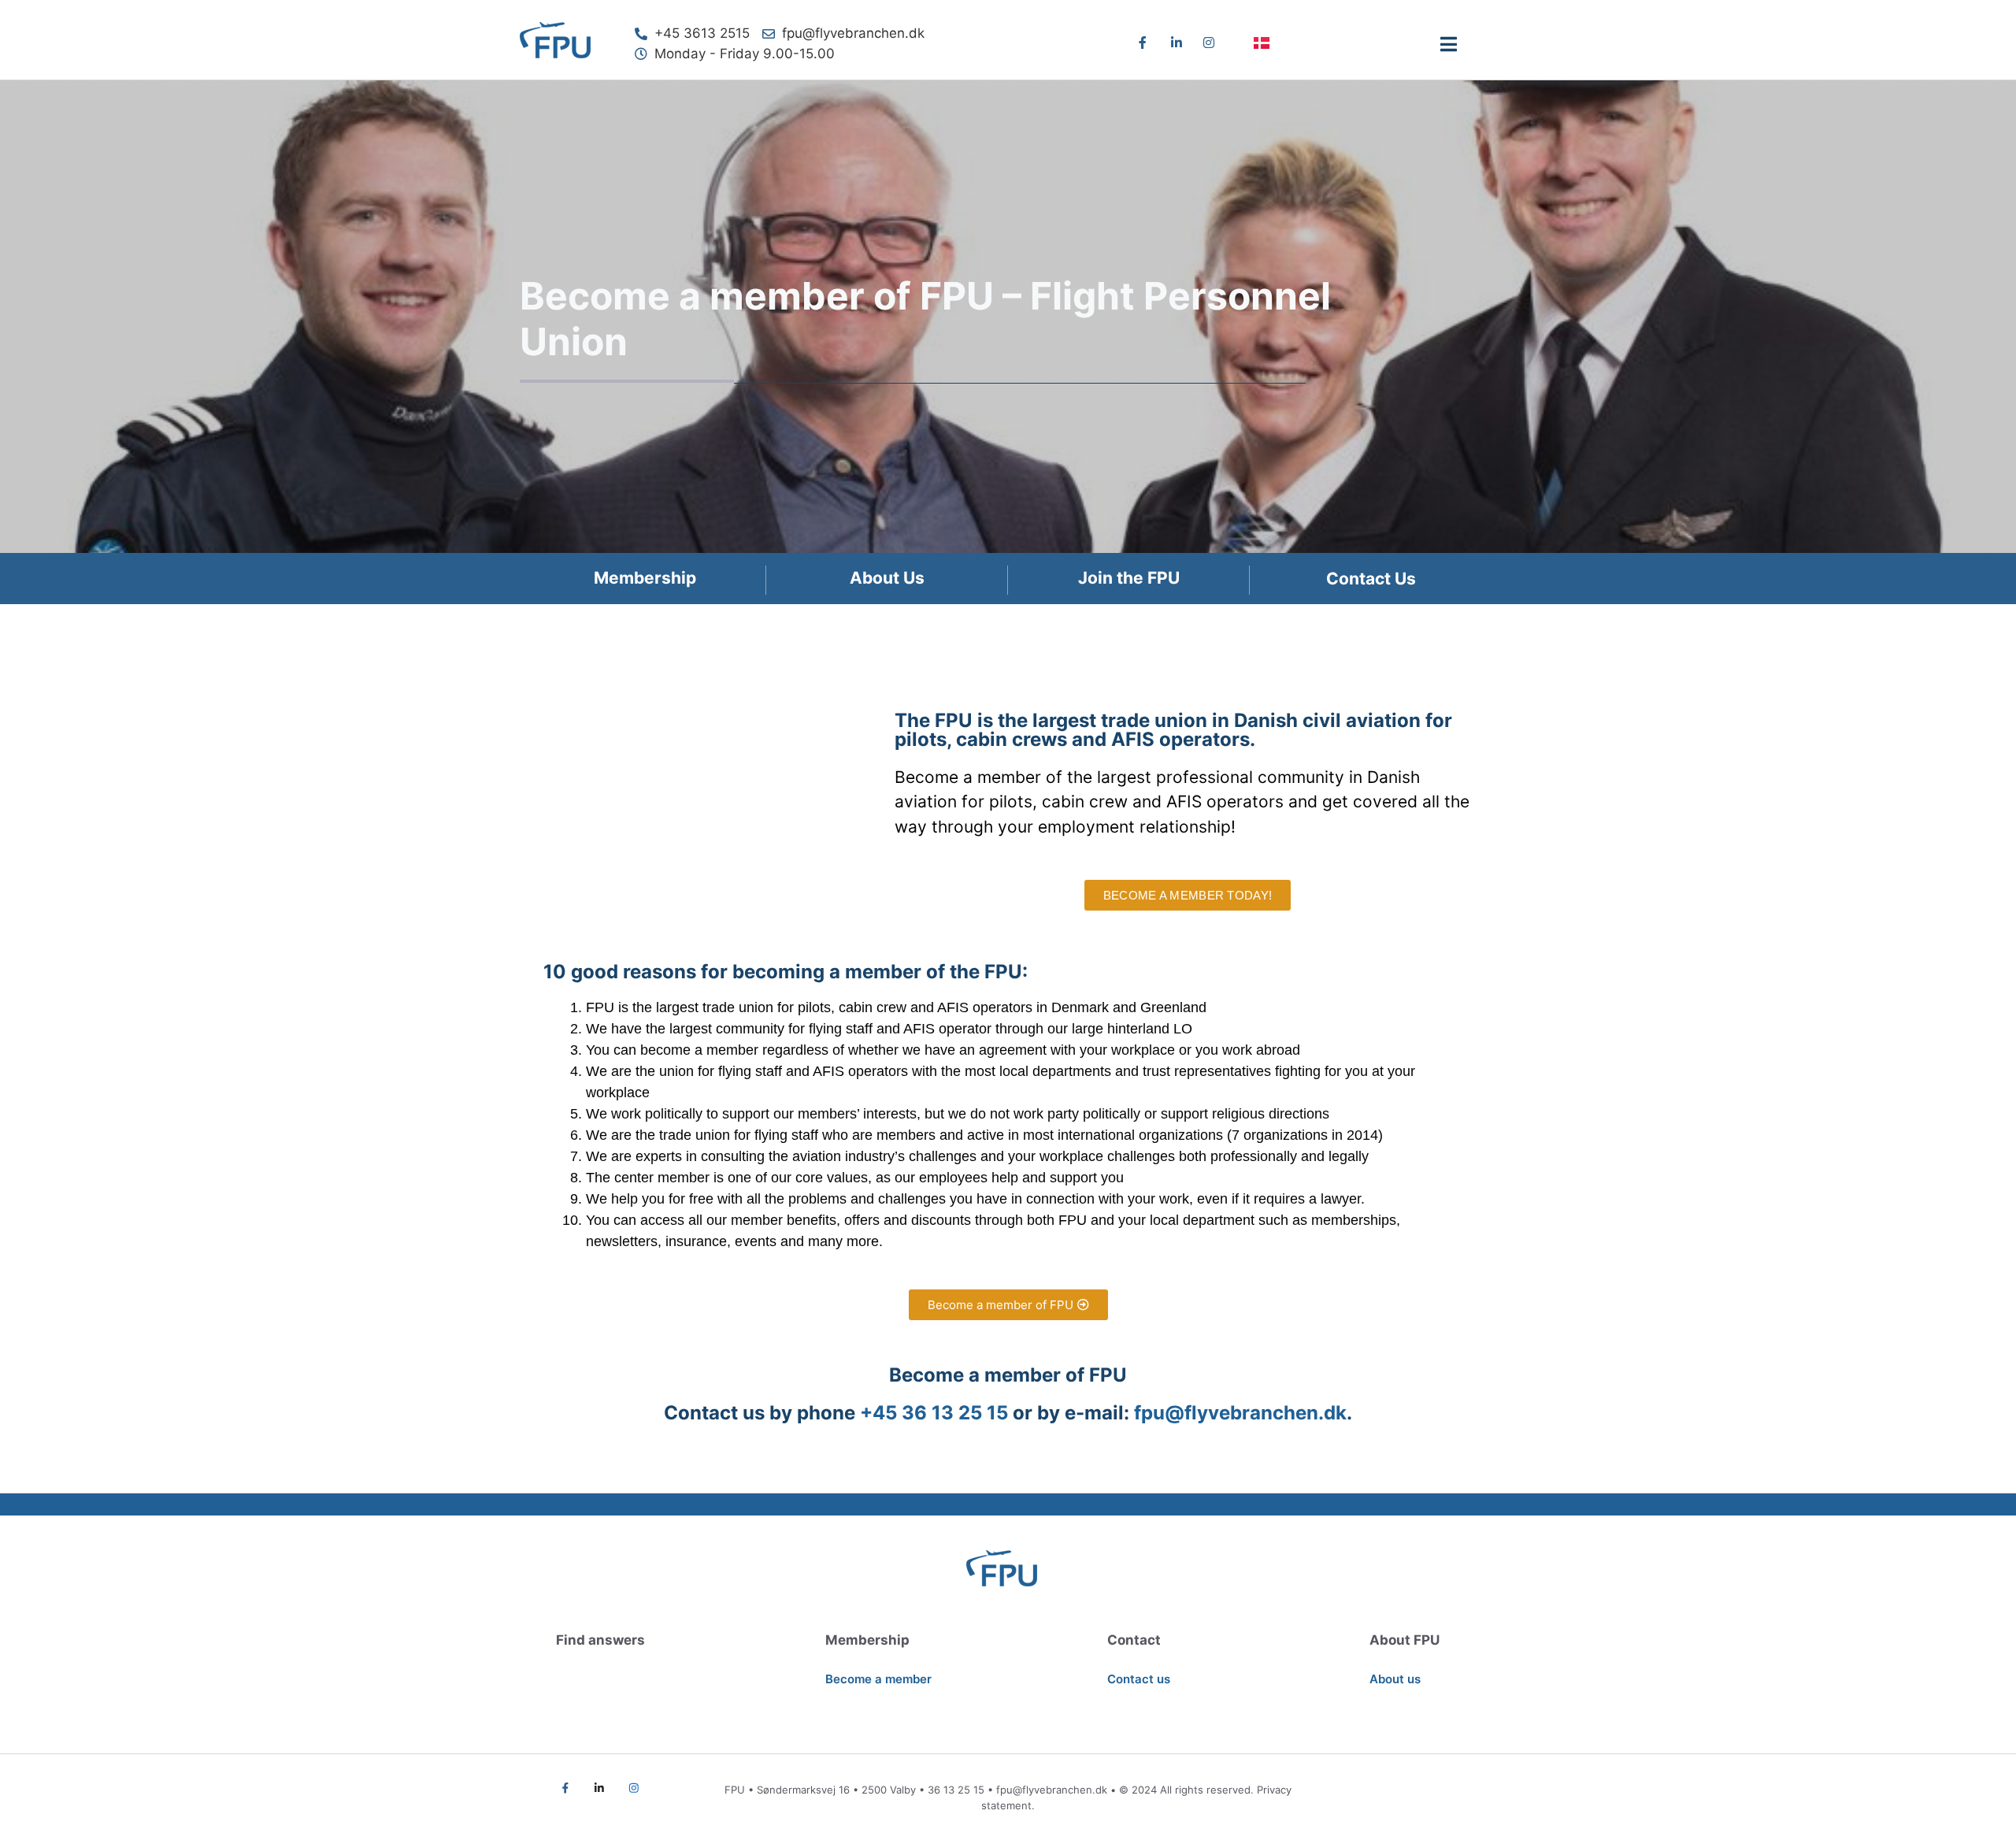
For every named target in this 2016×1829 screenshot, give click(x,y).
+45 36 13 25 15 (934, 1413)
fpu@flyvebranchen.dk (1052, 1790)
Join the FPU (1129, 578)
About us (1395, 1679)
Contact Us (1371, 579)
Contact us (1139, 1679)
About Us (887, 578)
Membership (645, 578)
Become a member (878, 1679)
